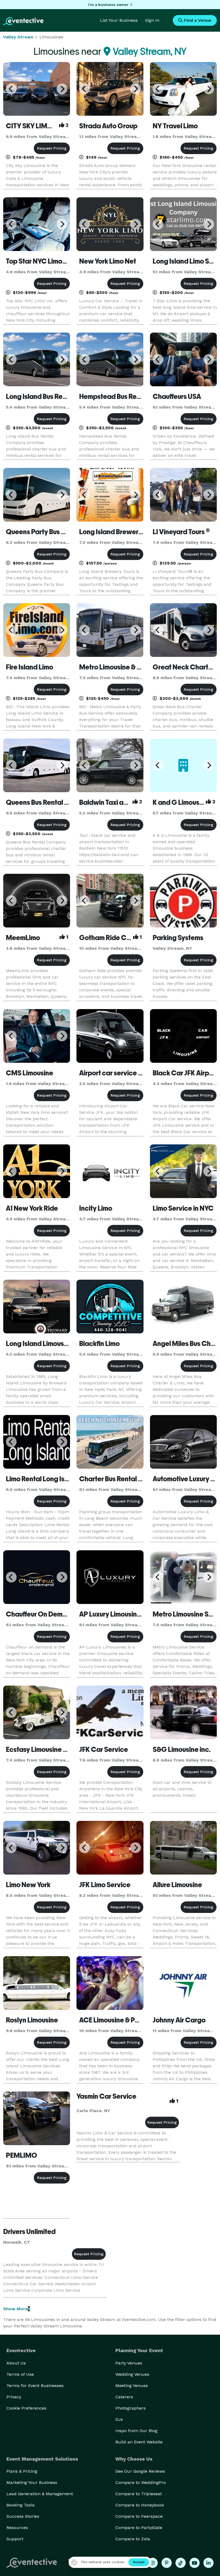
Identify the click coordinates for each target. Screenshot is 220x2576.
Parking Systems (178, 938)
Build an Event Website (139, 2442)
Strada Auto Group (108, 126)
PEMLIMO (21, 2155)
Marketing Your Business (32, 2482)
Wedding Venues (132, 2374)
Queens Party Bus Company (49, 532)
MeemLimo (23, 938)
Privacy (14, 2397)
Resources (17, 2528)
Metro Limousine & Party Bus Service (135, 667)
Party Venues (129, 2363)
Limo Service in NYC (183, 1208)
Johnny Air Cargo (179, 2020)
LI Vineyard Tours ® (181, 532)
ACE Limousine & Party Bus (119, 2020)
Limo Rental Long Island (42, 1479)
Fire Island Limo (30, 667)
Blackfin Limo (99, 1344)
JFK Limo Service (105, 1885)
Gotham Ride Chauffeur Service (128, 938)
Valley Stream (18, 37)
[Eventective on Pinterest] (167, 2563)
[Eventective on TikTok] (181, 2563)
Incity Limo (96, 1208)
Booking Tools (21, 2505)
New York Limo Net (108, 261)
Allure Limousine (177, 1885)
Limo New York (28, 1885)
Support (15, 2539)
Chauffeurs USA (177, 396)
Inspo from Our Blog (136, 2431)
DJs (119, 2419)
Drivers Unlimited (29, 2232)
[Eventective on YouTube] (195, 2563)
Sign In (152, 20)
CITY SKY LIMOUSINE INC (45, 126)
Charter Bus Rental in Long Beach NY (135, 1479)
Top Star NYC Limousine (42, 261)
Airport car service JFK (114, 1073)
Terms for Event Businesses (35, 2386)
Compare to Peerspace (139, 2516)
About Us (16, 2363)
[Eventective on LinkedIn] (208, 2563)
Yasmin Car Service (106, 2096)
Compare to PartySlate (139, 2528)
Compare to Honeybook (140, 2505)
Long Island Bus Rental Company (56, 396)
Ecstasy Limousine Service (46, 1749)
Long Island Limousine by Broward (58, 1344)
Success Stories (23, 2516)
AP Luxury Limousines (112, 1614)
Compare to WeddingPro (141, 2482)
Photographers (131, 2408)
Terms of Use (20, 2374)
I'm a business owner (108, 5)
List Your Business (119, 20)
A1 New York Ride (32, 1208)
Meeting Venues (132, 2386)
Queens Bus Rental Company (50, 802)
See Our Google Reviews (140, 2471)
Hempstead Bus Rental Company (130, 396)
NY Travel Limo (175, 126)
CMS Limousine (30, 1073)
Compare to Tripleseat (139, 2494)
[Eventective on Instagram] (153, 2563)
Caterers (124, 2397)
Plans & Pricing (22, 2471)
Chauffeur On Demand (40, 1614)
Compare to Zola (133, 2539)
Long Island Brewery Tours (119, 532)
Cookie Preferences (26, 2408)
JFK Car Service (104, 1749)
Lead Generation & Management (40, 2494)
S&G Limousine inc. (182, 1749)
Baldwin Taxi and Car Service (124, 802)
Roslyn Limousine (32, 2020)
